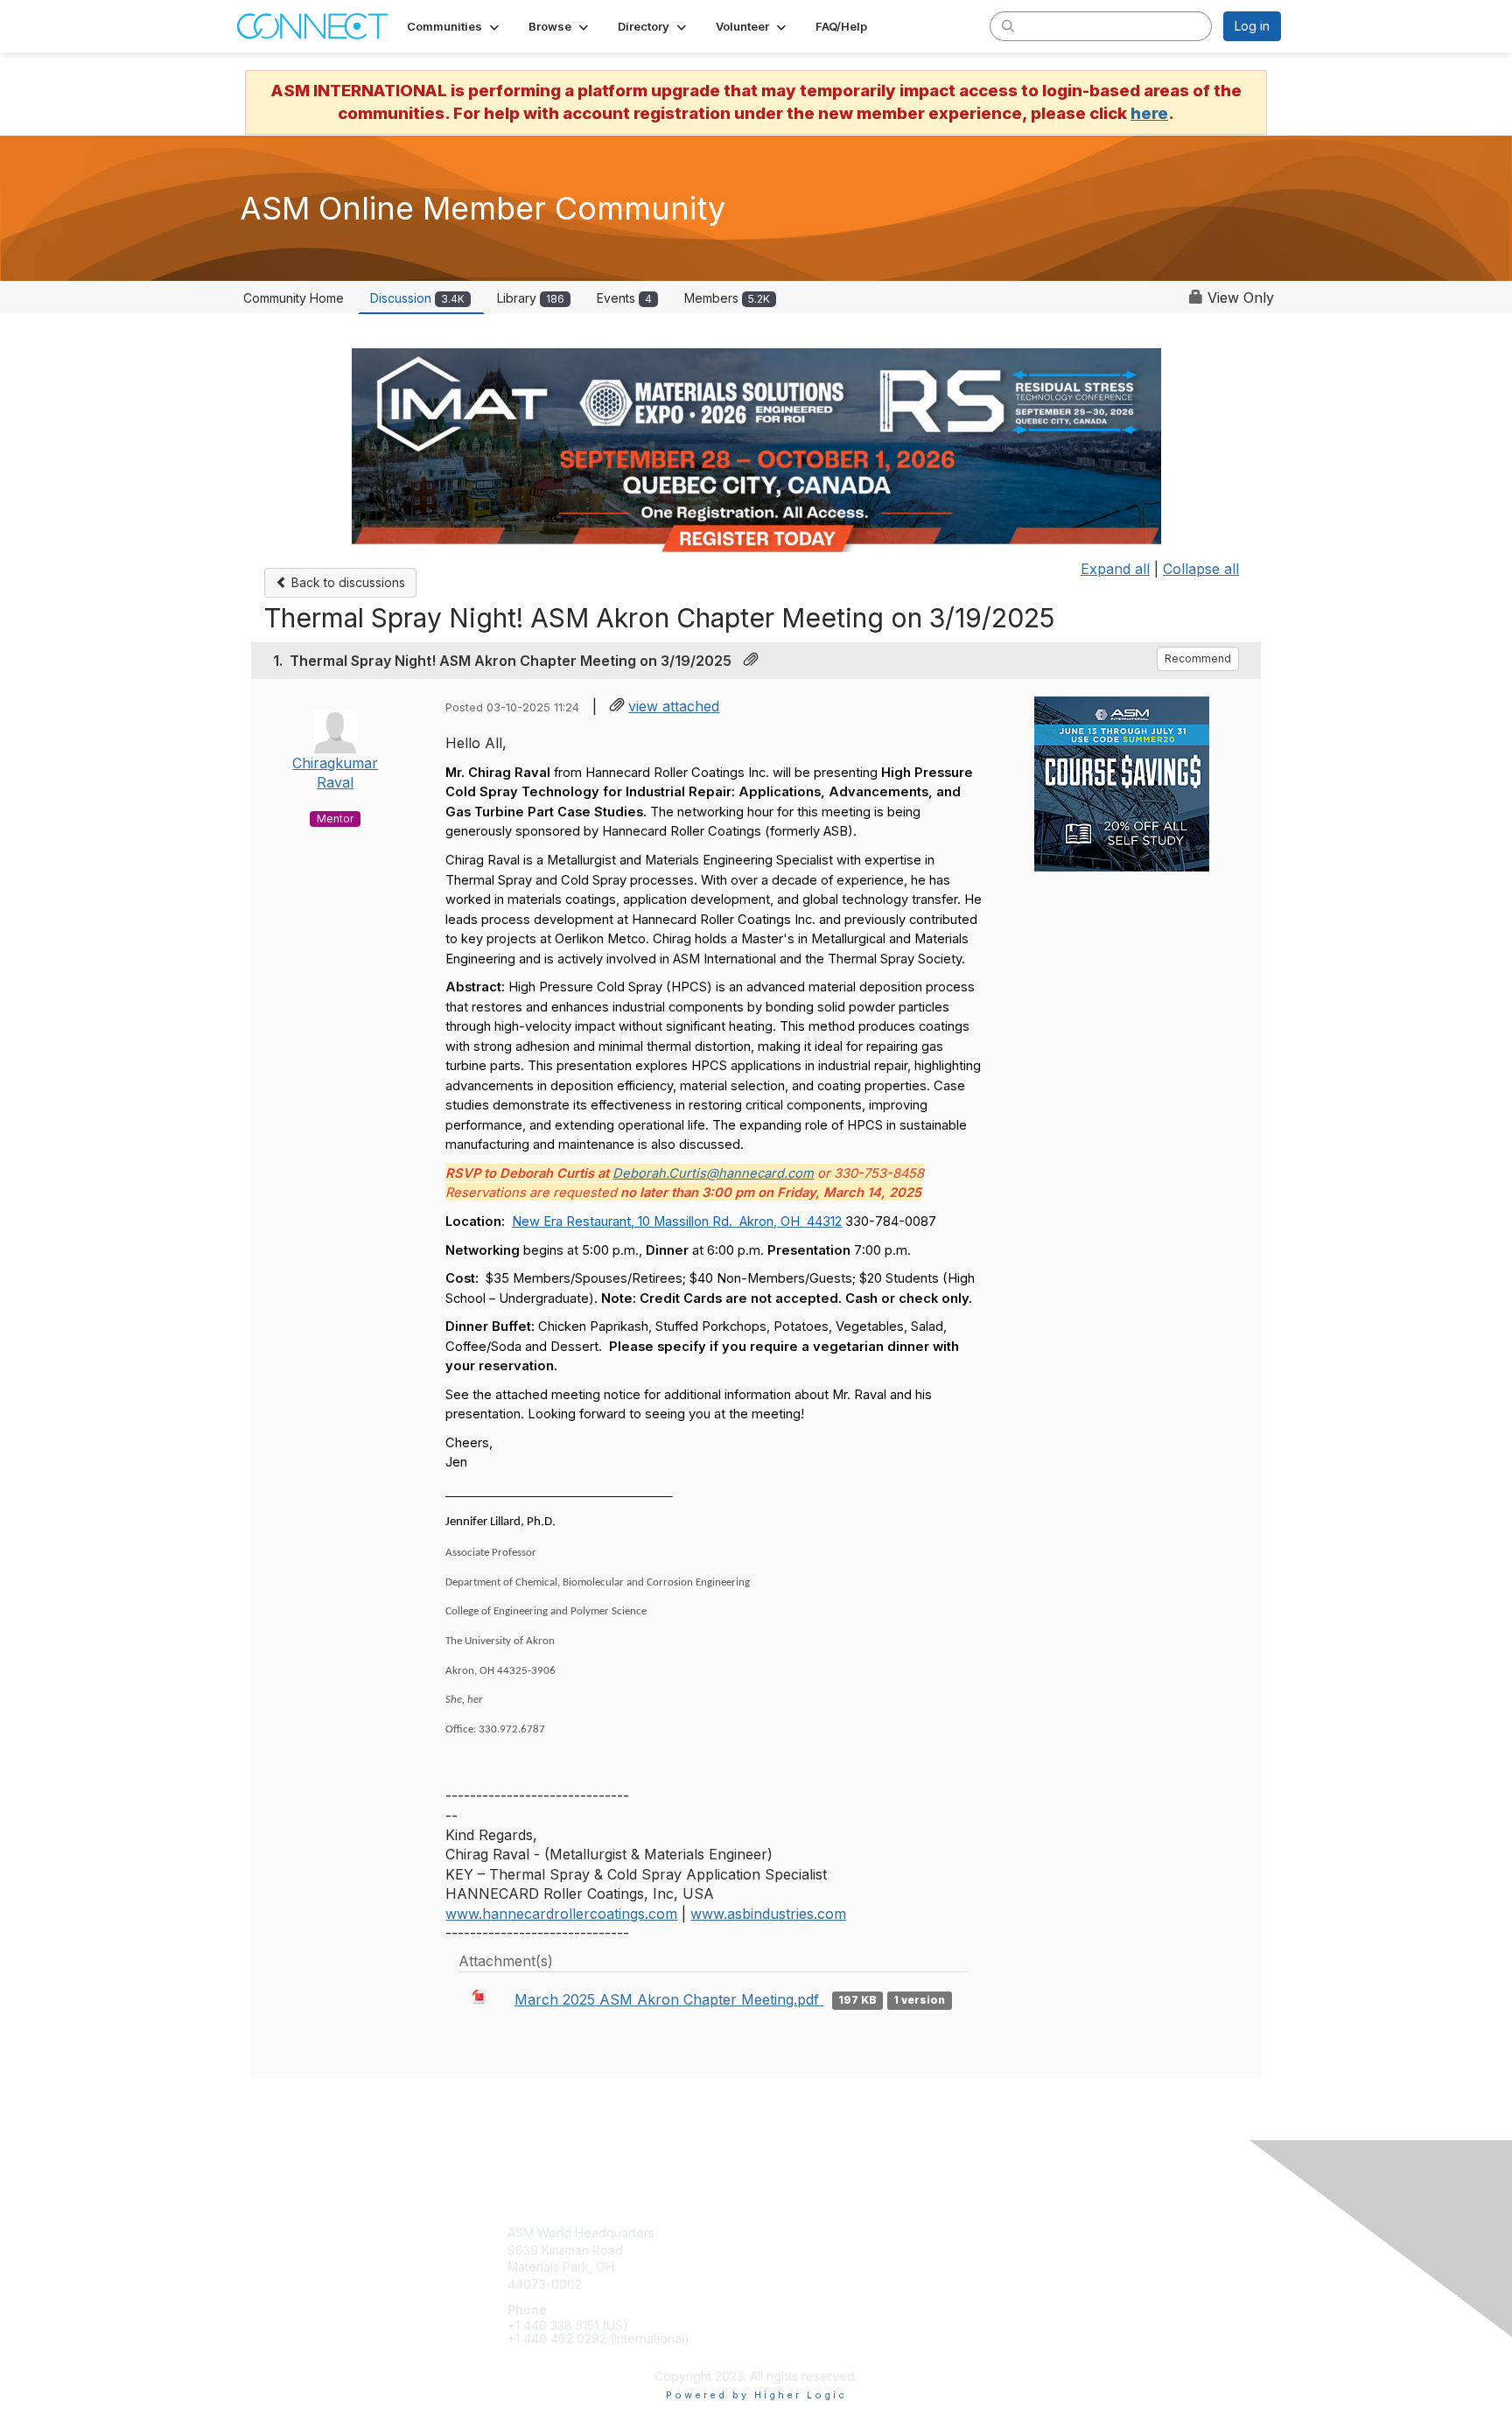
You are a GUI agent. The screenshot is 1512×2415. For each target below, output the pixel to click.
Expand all (1115, 569)
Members (727, 298)
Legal (1035, 2267)
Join (775, 2233)
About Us (1046, 2250)
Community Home (294, 298)
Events (624, 298)
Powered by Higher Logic (756, 2395)
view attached (674, 706)
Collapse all (1201, 569)
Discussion (417, 298)
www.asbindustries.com (768, 1914)
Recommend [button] (1198, 658)
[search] (1008, 25)
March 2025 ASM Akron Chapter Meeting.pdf (669, 1999)
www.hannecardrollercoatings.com (561, 1914)
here (1149, 113)
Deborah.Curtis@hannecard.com (713, 1173)
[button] (455, 26)
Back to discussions (346, 582)
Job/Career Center (818, 2284)
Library (531, 298)
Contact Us (1051, 2233)
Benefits (787, 2250)
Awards (784, 2267)
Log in (1252, 26)
